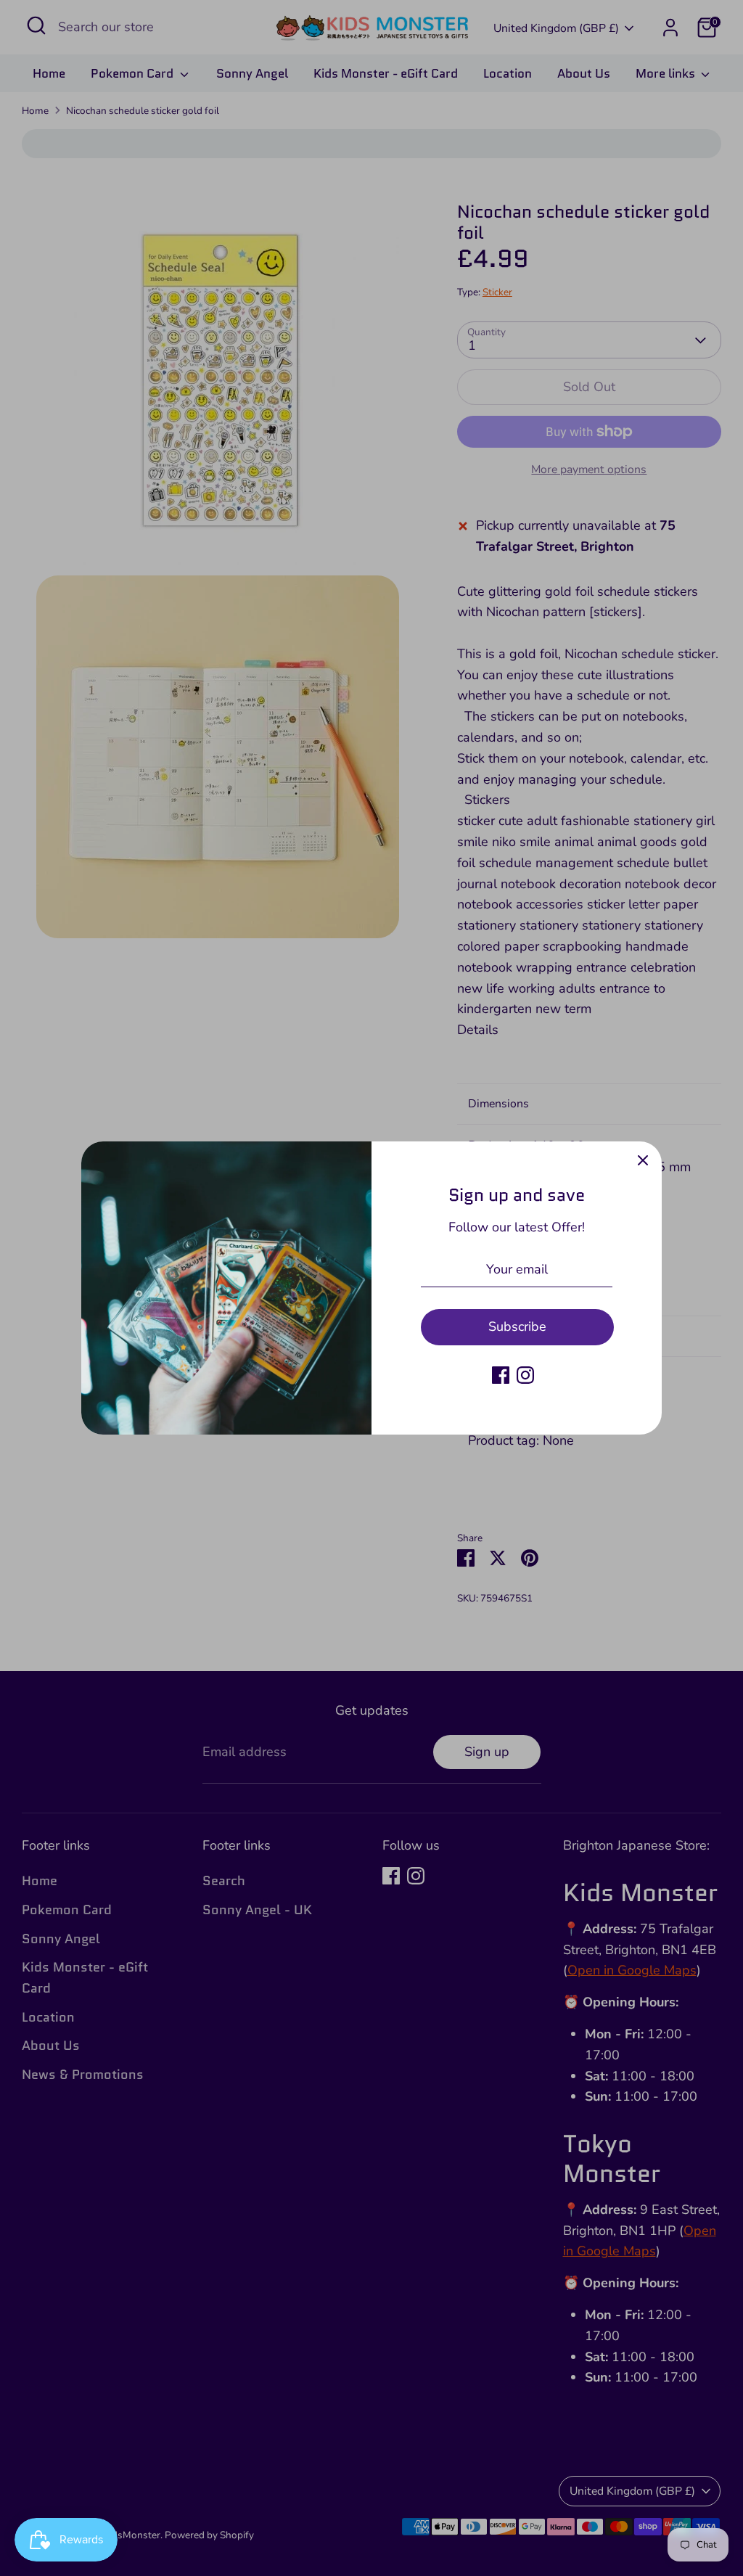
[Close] (643, 1160)
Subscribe (517, 1326)
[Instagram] (525, 1375)
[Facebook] (501, 1375)
